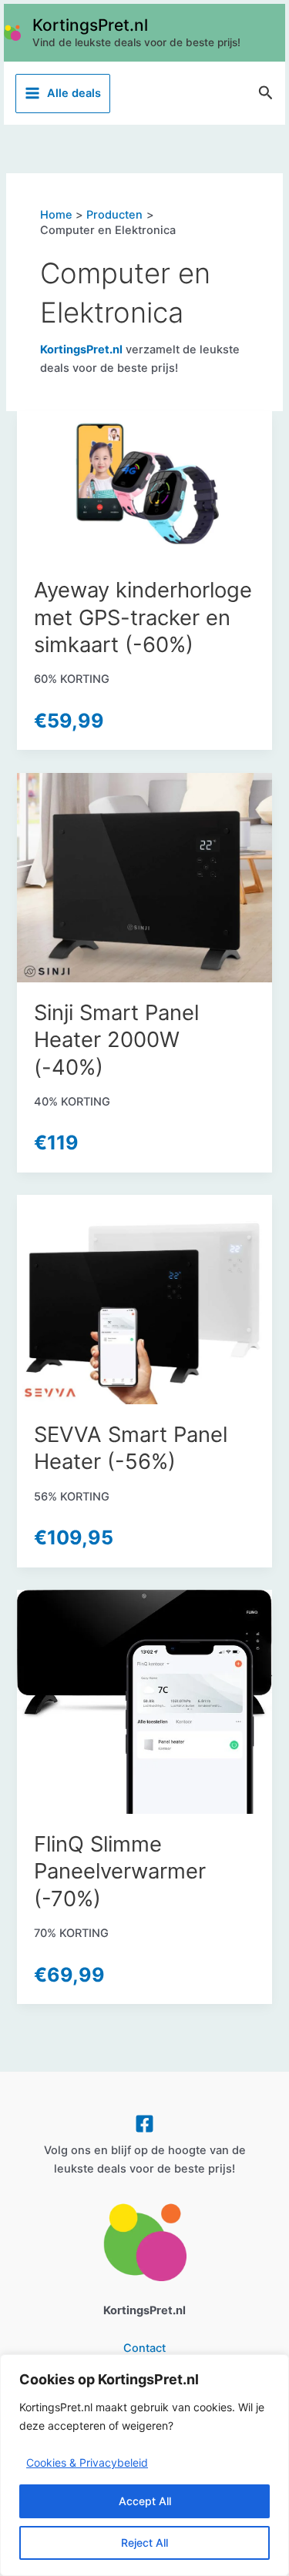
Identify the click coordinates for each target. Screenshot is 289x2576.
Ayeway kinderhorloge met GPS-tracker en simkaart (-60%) (143, 617)
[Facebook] (144, 2124)
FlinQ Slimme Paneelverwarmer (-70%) (120, 1871)
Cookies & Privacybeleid (87, 2462)
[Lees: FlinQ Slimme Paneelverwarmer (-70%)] (144, 1701)
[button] (266, 93)
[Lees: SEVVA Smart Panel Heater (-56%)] (144, 1299)
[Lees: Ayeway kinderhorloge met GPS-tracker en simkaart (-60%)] (144, 485)
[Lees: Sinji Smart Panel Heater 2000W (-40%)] (144, 877)
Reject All (144, 2543)
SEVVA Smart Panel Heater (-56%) (131, 1448)
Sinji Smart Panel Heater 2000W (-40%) (116, 1040)
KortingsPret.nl (90, 25)
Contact (144, 2348)
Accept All (145, 2501)
